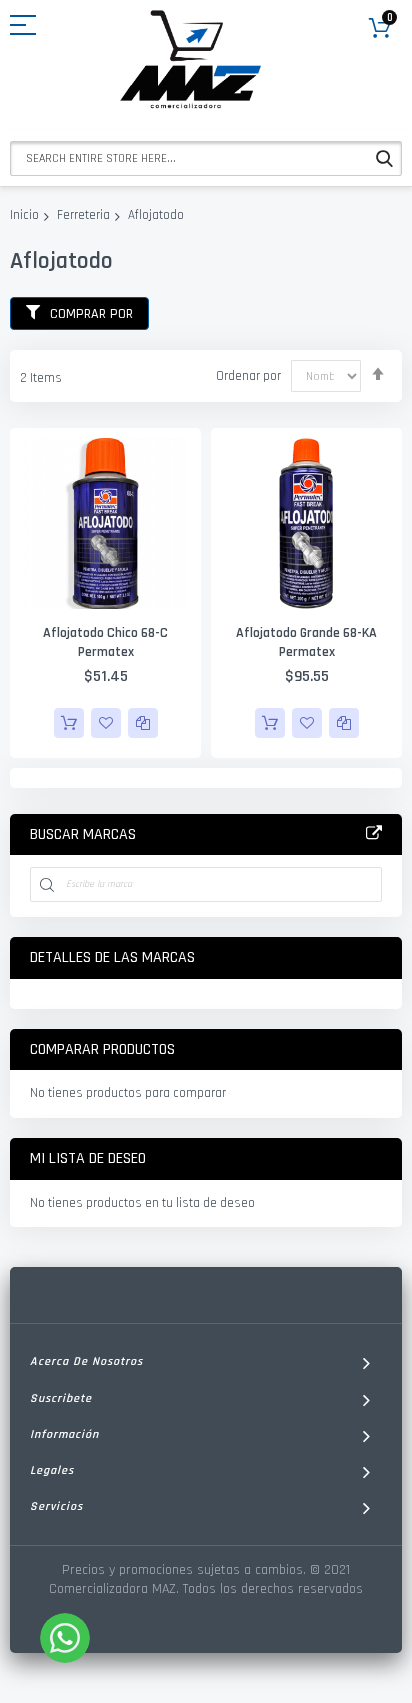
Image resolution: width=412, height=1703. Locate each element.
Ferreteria (83, 215)
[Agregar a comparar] (143, 723)
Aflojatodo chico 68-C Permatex (105, 642)
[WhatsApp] (65, 1638)
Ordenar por (248, 376)
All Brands (374, 834)
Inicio (24, 215)
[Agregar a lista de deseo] (106, 723)
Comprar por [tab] (91, 314)
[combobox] (206, 158)
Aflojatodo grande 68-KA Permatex (306, 642)
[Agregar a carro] (69, 723)
